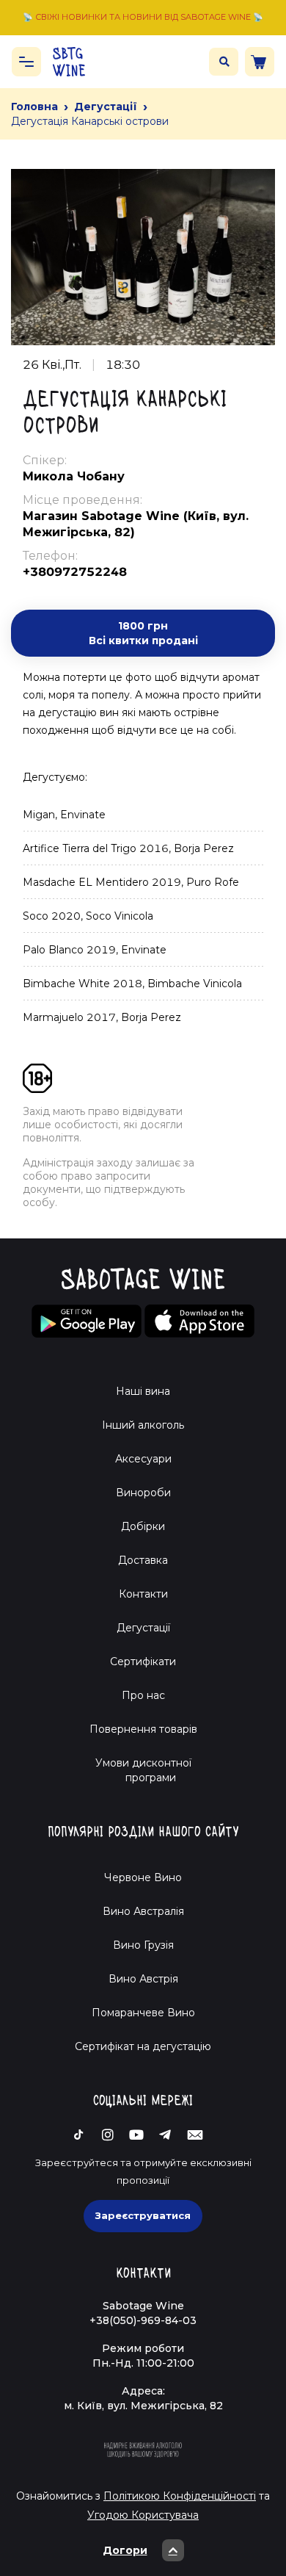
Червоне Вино (143, 1877)
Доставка (143, 1560)
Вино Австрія (143, 1979)
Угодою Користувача (143, 2515)
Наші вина (143, 1391)
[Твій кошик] (260, 62)
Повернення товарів (143, 1729)
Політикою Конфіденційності (180, 2496)
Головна (34, 107)
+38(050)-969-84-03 (143, 2320)
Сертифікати (143, 1662)
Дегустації (106, 107)
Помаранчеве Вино (143, 2013)
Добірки (143, 1526)
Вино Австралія (143, 1911)
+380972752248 (75, 572)
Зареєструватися (143, 2215)
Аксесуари (143, 1459)
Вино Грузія (143, 1945)
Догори (125, 2550)
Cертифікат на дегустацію (143, 2046)
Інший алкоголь (143, 1425)
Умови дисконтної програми (143, 1770)
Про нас (143, 1695)
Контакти (143, 1594)
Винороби (143, 1493)
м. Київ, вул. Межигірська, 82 (143, 2406)
